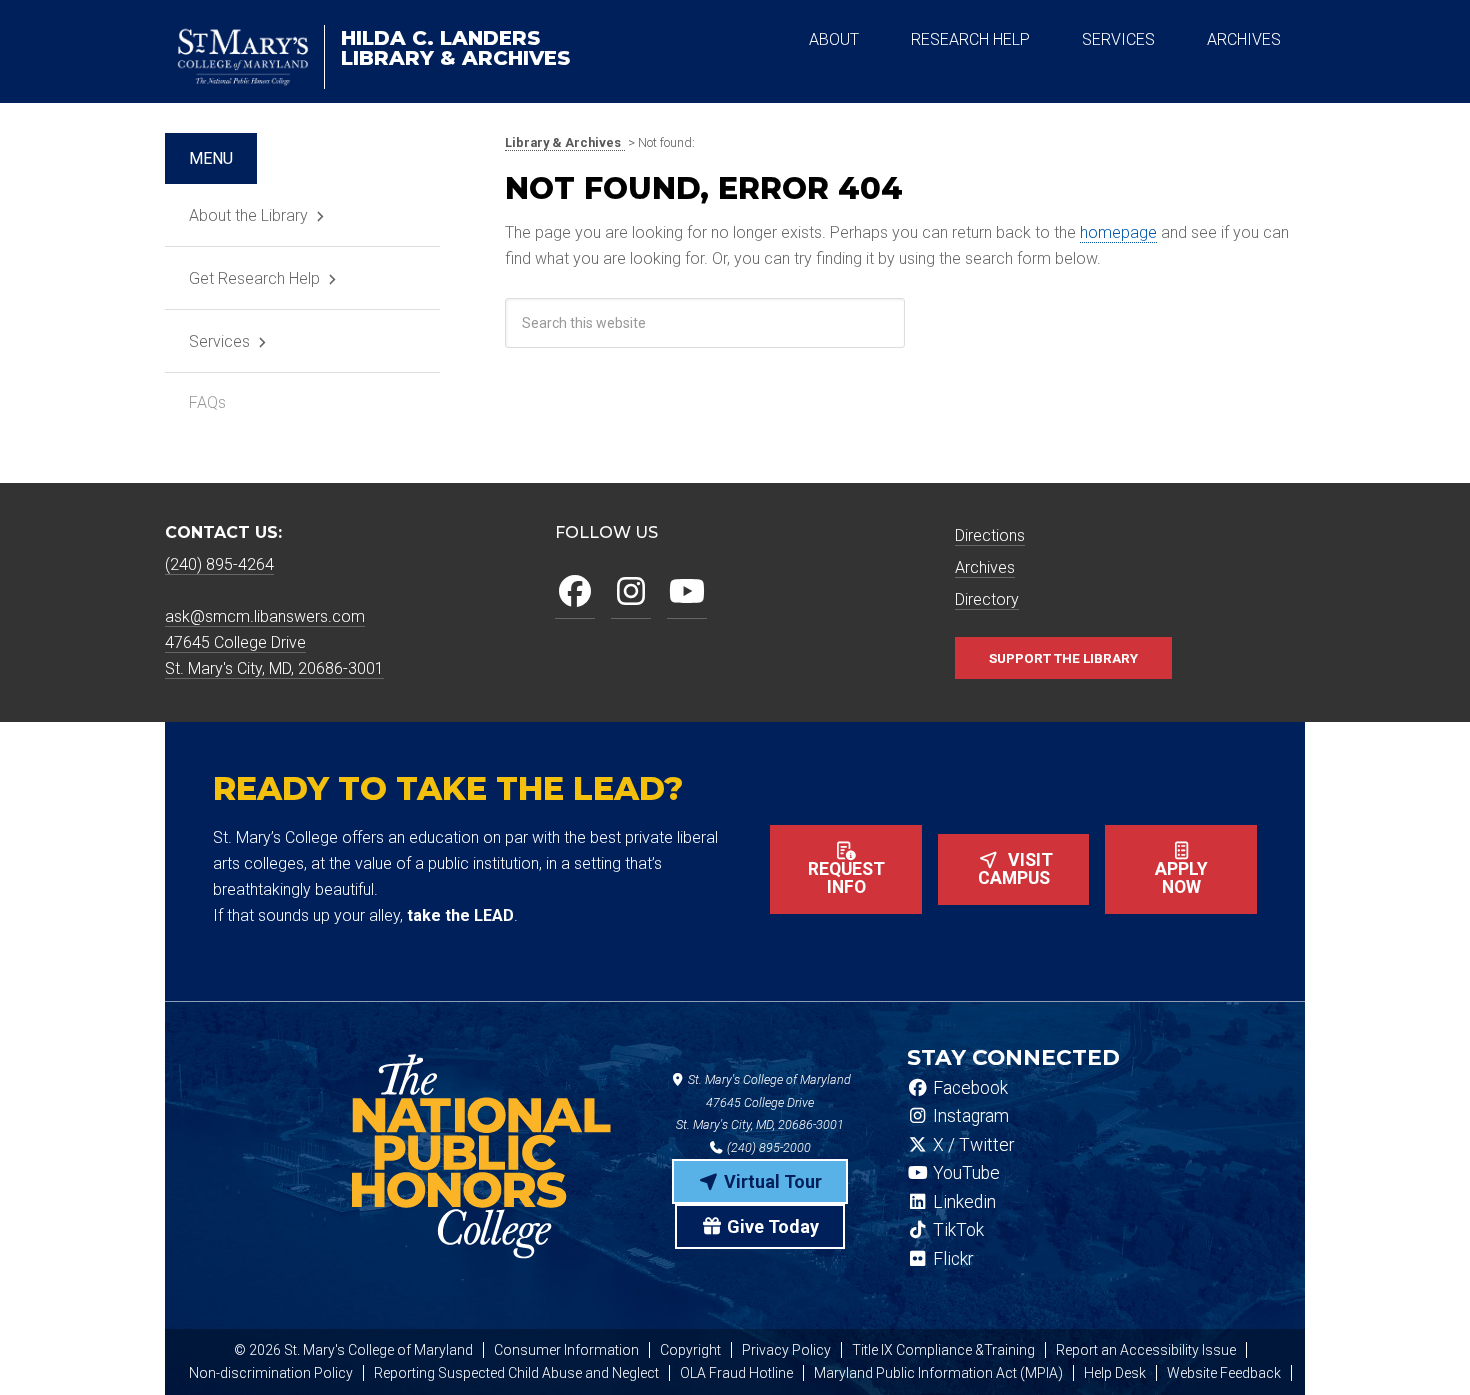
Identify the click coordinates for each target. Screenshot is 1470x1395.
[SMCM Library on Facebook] (575, 592)
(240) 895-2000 (767, 1147)
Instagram (969, 1116)
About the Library (248, 215)
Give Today (771, 1226)
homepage (1118, 232)
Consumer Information (566, 1350)
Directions (990, 535)
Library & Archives (455, 48)
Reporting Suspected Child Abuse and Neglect (516, 1373)
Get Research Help (254, 278)
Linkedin (962, 1202)
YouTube (964, 1173)
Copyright (690, 1350)
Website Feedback (1224, 1373)
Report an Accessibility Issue (1146, 1350)
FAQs (207, 402)
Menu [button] (211, 158)
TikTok (956, 1230)
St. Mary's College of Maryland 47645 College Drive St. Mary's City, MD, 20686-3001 (763, 1102)
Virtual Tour (771, 1181)
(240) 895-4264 (219, 564)
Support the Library (1063, 658)
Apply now (1181, 878)
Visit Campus (1016, 869)
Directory (987, 599)
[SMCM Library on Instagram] (631, 592)
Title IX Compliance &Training (943, 1350)
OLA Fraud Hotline (736, 1373)
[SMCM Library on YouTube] (687, 592)
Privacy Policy (786, 1350)
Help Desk (1115, 1373)
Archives (985, 567)
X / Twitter (971, 1145)
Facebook (968, 1088)
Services (219, 341)
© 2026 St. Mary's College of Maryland (353, 1350)
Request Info (846, 878)
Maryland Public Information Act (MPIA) (938, 1373)
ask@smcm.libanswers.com (265, 616)
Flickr (951, 1259)
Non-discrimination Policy (271, 1373)
